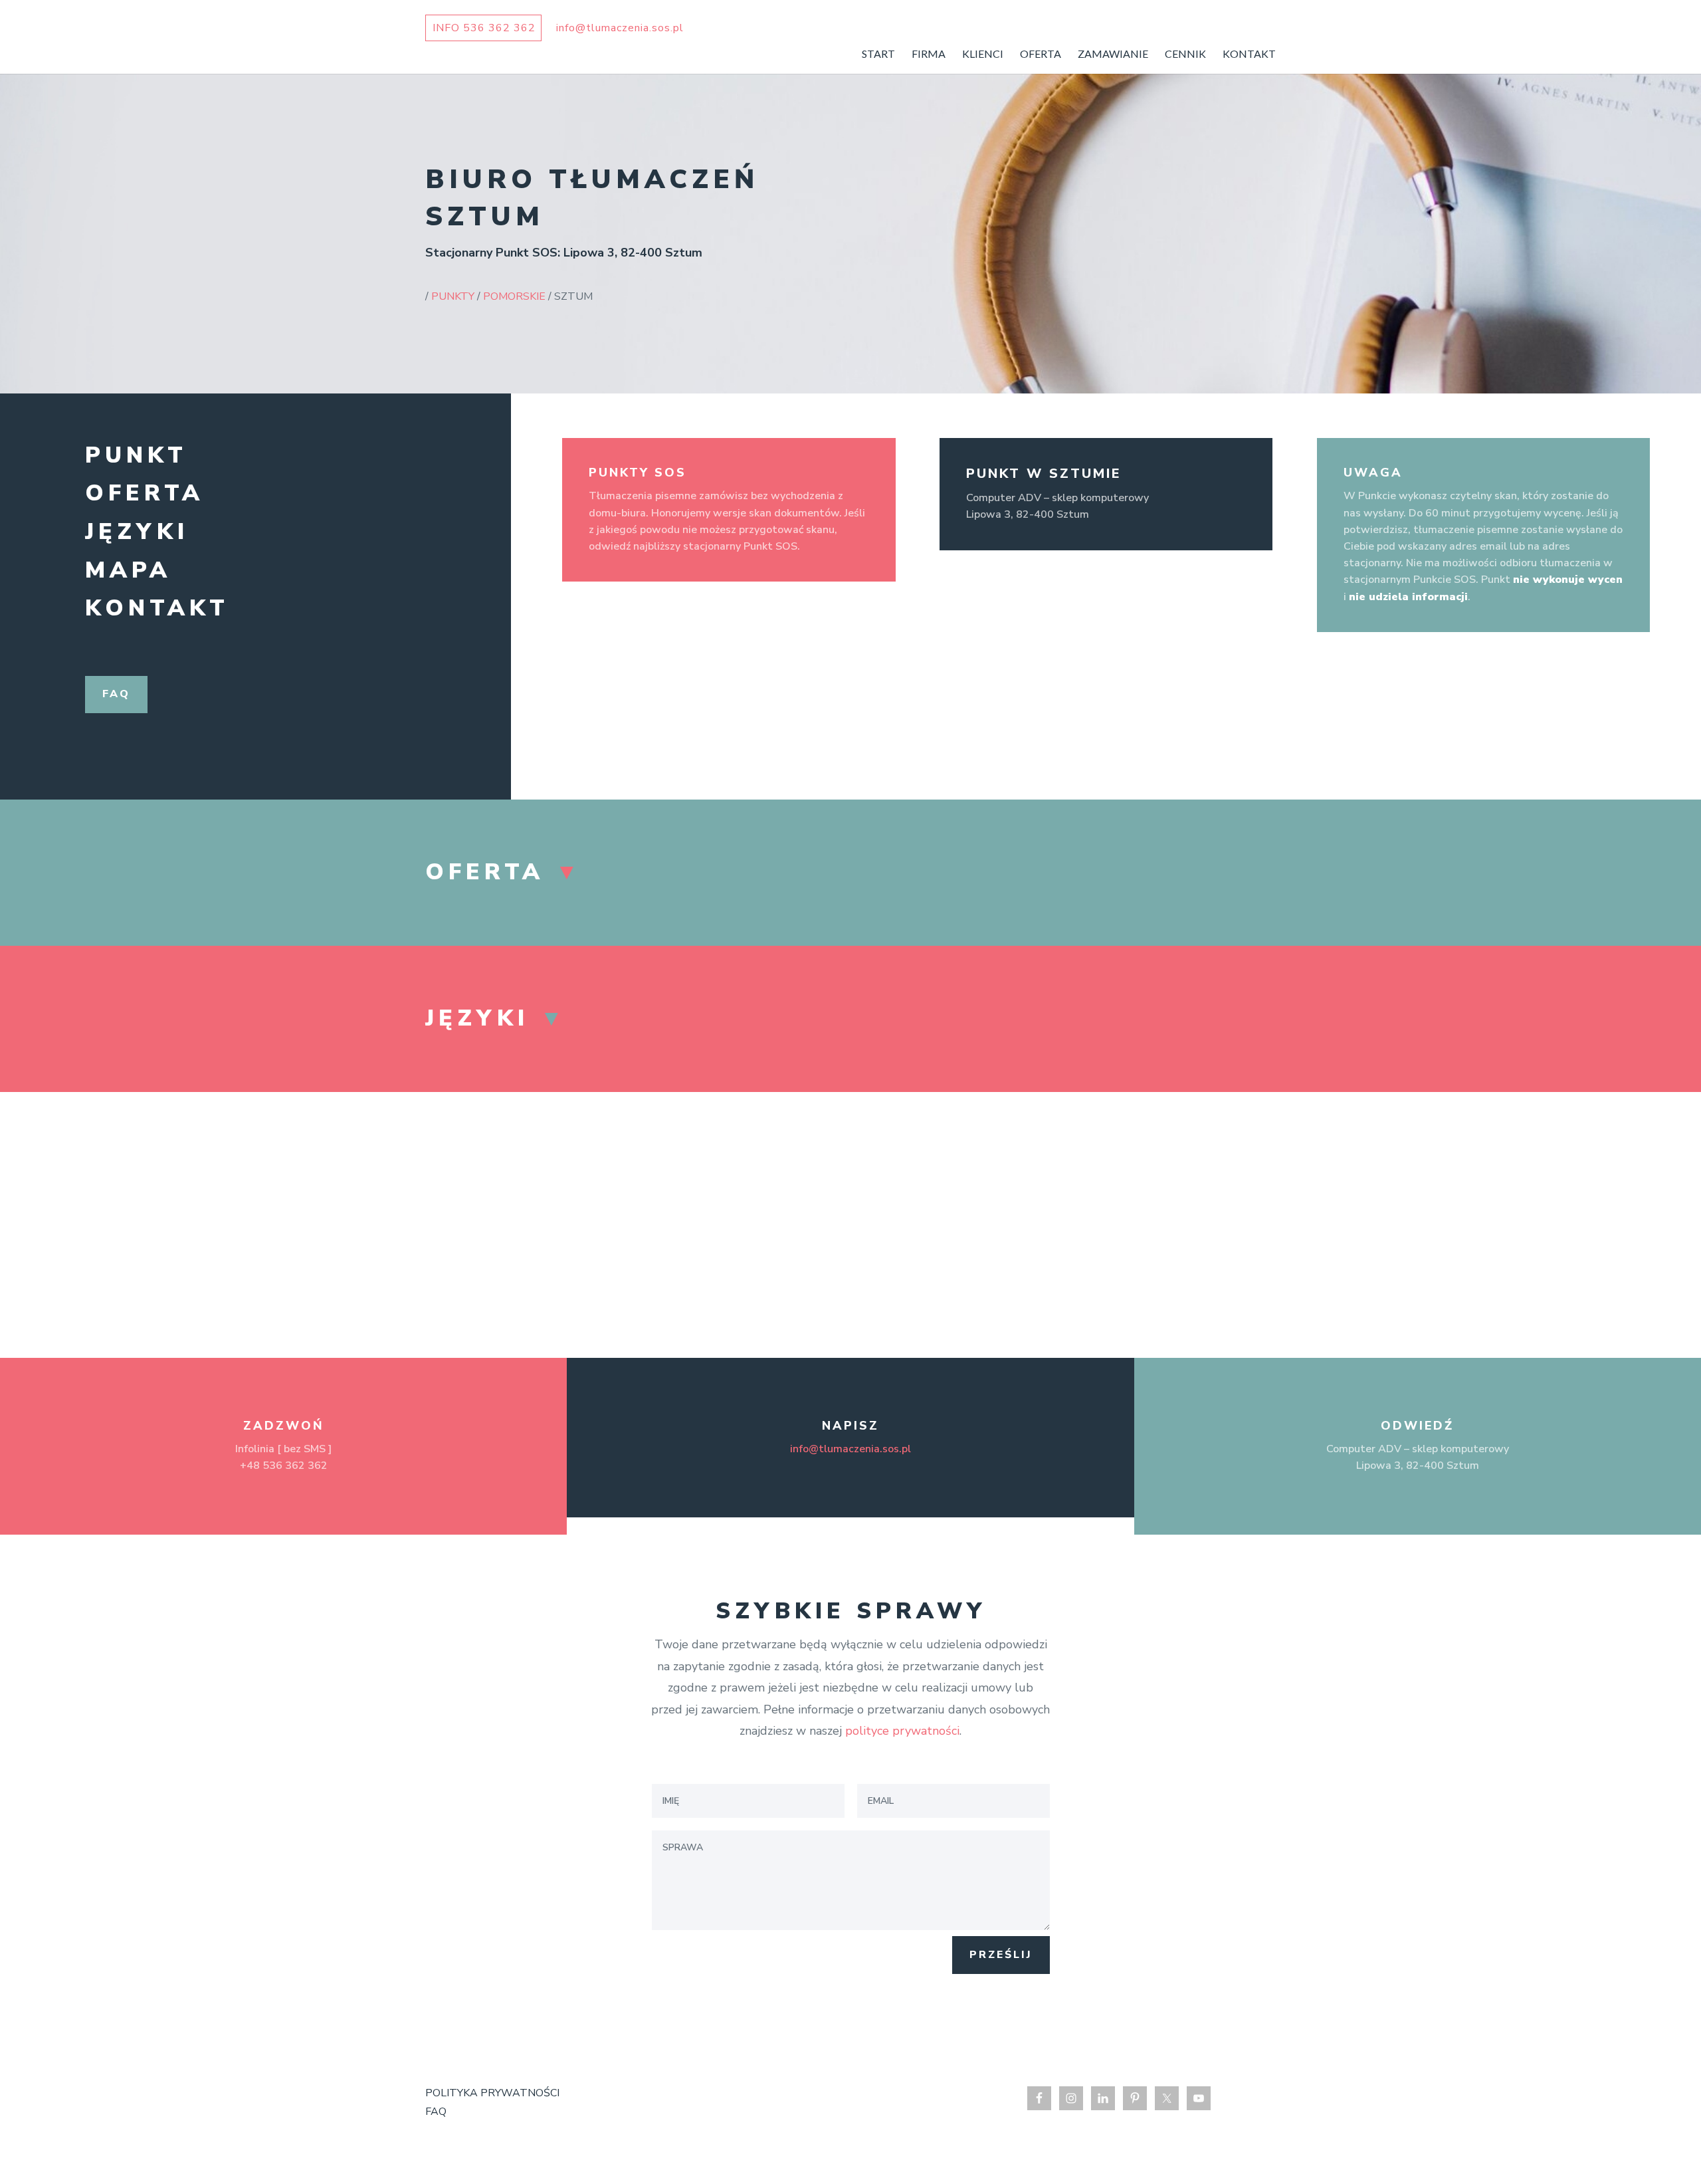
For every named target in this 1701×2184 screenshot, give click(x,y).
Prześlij (1001, 1955)
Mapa (128, 570)
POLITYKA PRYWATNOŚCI (492, 2093)
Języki (137, 532)
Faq (116, 694)
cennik (1185, 55)
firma (929, 55)
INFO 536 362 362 (484, 28)
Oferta (145, 493)
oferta (1041, 55)
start (878, 55)
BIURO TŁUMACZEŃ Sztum (592, 198)
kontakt (1249, 55)
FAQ (436, 2112)
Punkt (136, 455)
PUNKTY (453, 296)
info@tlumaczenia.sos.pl (850, 1449)
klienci (983, 55)
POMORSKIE (514, 296)
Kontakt (157, 608)
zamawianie (1113, 55)
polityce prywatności (902, 1731)
